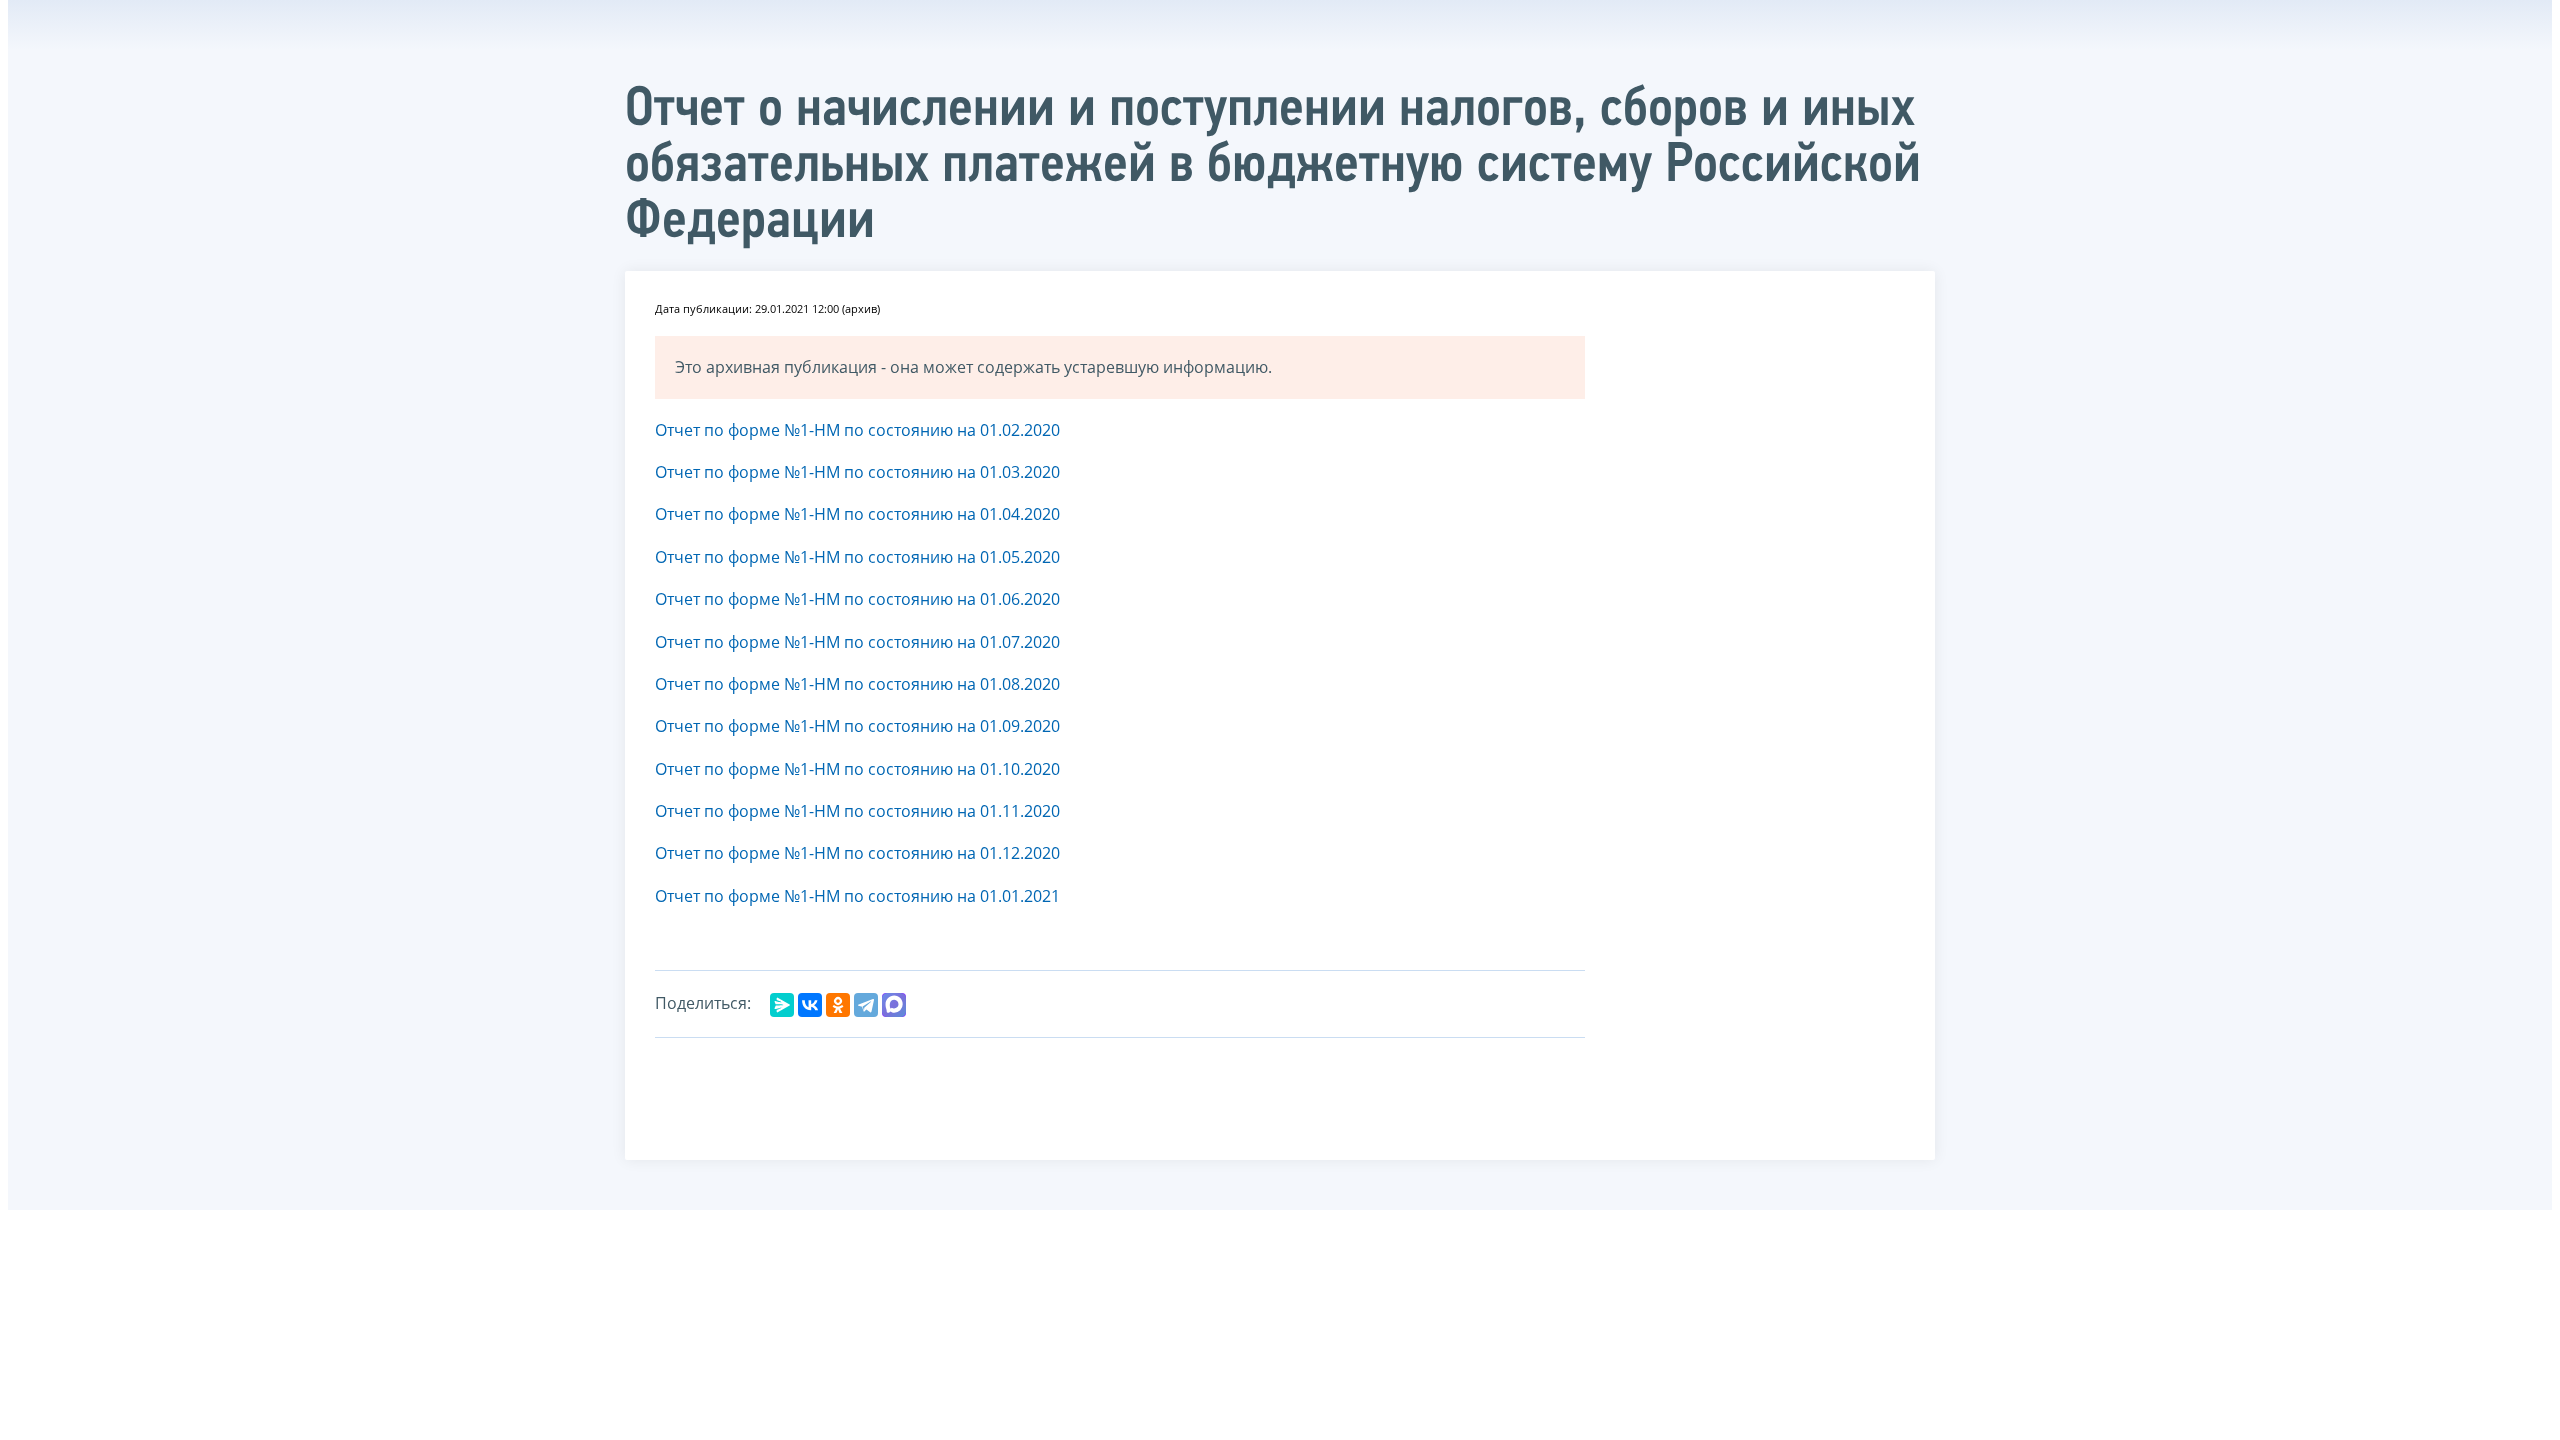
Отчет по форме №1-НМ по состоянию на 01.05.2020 (857, 557)
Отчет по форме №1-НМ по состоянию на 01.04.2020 (857, 514)
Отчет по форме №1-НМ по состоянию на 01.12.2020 (857, 853)
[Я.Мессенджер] (782, 1005)
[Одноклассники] (838, 1005)
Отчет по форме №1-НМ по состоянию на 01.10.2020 (857, 769)
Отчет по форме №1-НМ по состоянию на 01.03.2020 (859, 472)
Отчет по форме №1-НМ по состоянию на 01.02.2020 (859, 430)
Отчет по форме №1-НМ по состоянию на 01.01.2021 (857, 896)
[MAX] (894, 1005)
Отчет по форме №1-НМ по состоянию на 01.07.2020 (859, 642)
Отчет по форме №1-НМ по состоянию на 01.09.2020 (859, 726)
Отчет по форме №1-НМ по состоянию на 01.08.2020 (859, 684)
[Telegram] (866, 1005)
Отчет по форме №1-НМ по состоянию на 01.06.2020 (857, 599)
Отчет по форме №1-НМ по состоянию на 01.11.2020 (857, 811)
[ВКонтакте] (810, 1005)
